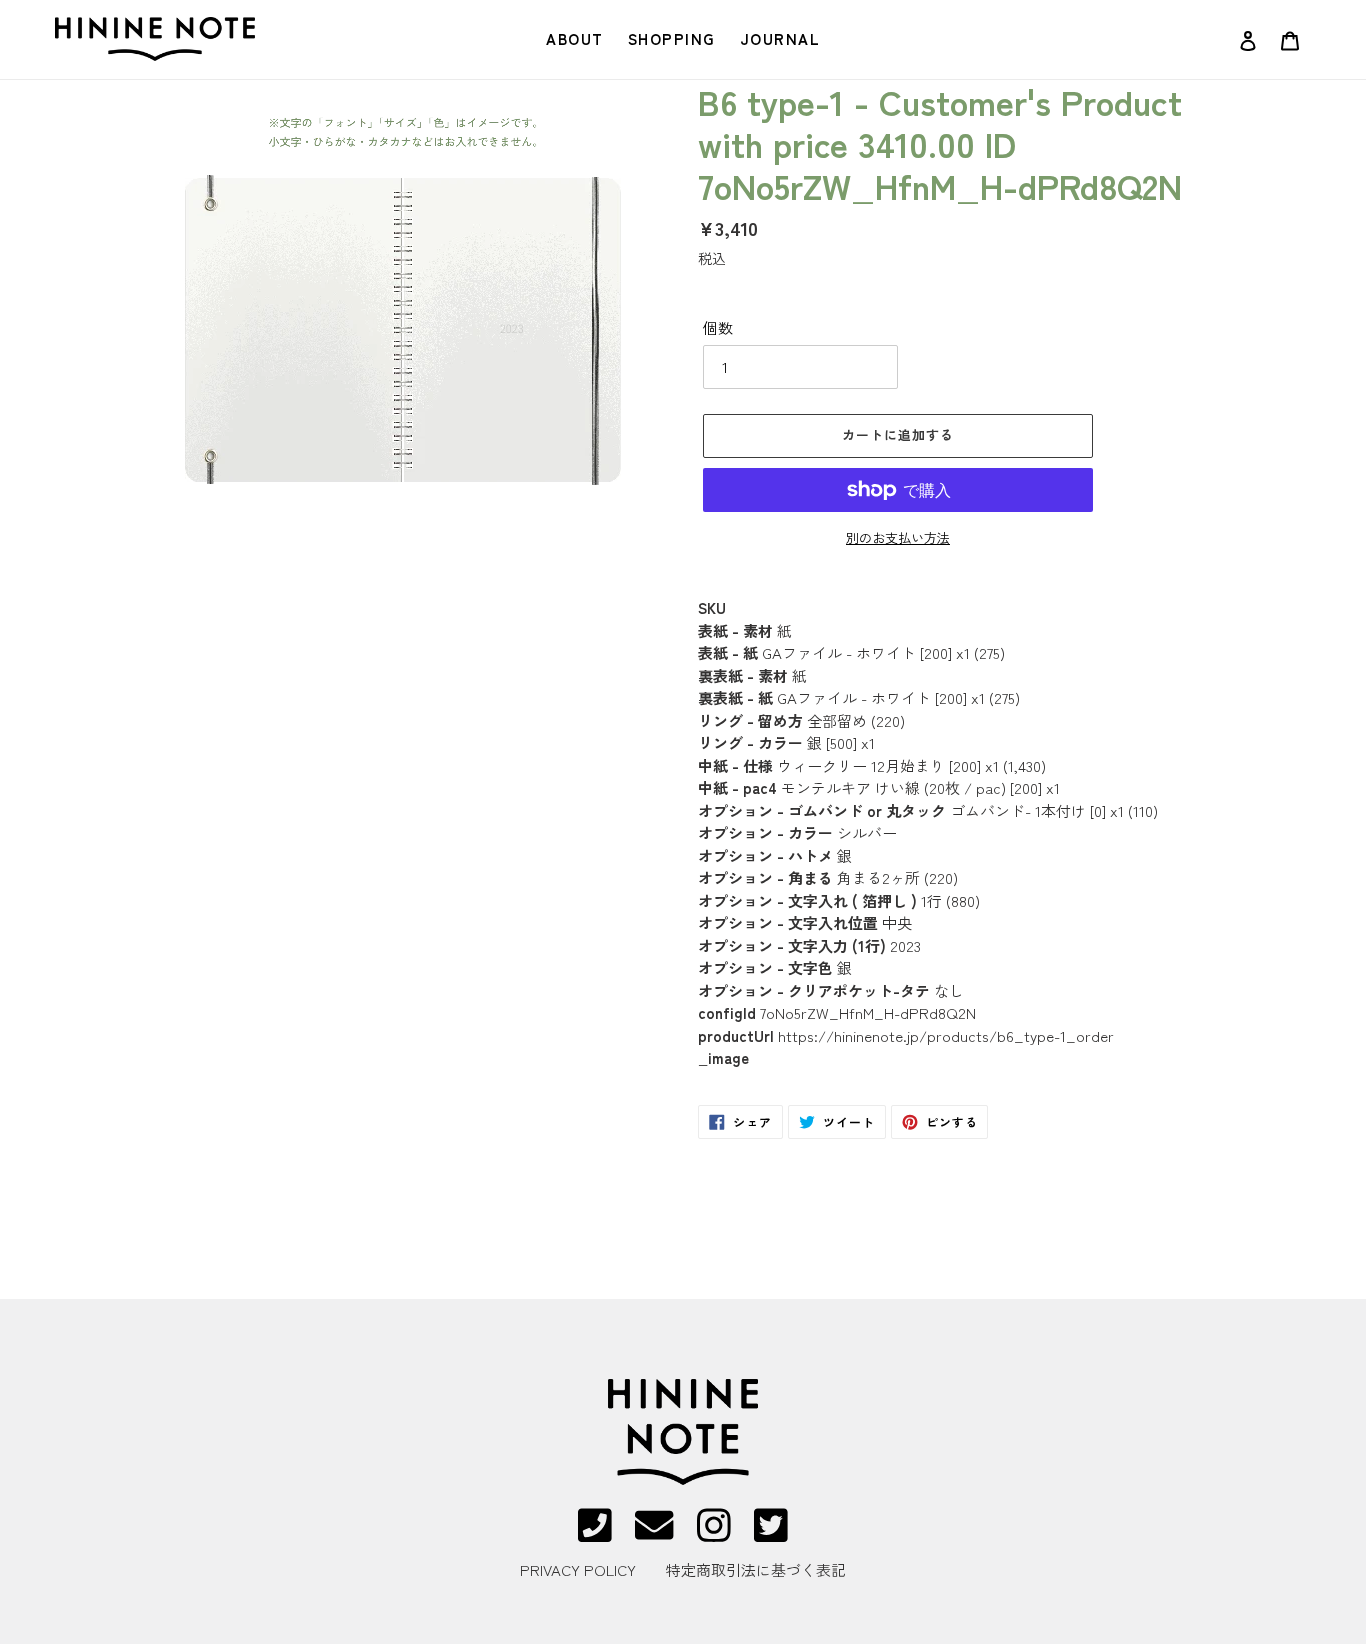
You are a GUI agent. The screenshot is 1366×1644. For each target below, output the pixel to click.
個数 (718, 327)
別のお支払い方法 (898, 537)
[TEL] (595, 1533)
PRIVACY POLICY (578, 1569)
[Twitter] (771, 1533)
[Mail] (654, 1533)
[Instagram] (714, 1533)
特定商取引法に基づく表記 (756, 1569)
